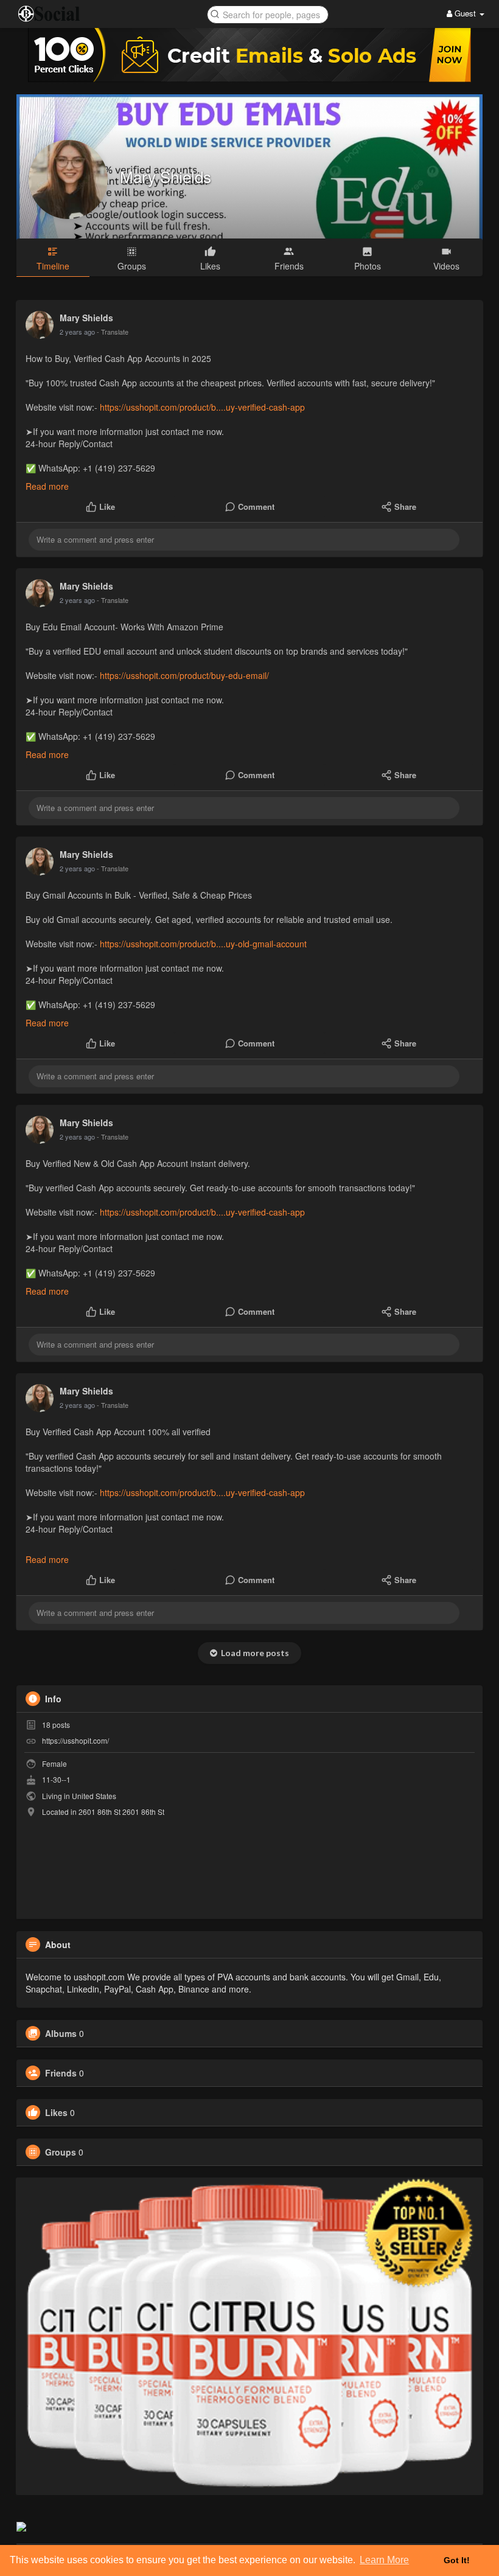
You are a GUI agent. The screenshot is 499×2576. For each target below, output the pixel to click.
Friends (61, 2073)
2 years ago (77, 332)
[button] (268, 14)
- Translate (113, 332)
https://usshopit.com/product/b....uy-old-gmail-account (203, 944)
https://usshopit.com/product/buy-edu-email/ (184, 675)
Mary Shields (166, 176)
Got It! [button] (457, 2560)
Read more (47, 486)
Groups (61, 2152)
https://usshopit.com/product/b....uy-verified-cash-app (202, 407)
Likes (56, 2112)
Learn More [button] (384, 2560)
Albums (61, 2033)
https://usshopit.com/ (75, 1740)
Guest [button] (465, 13)
